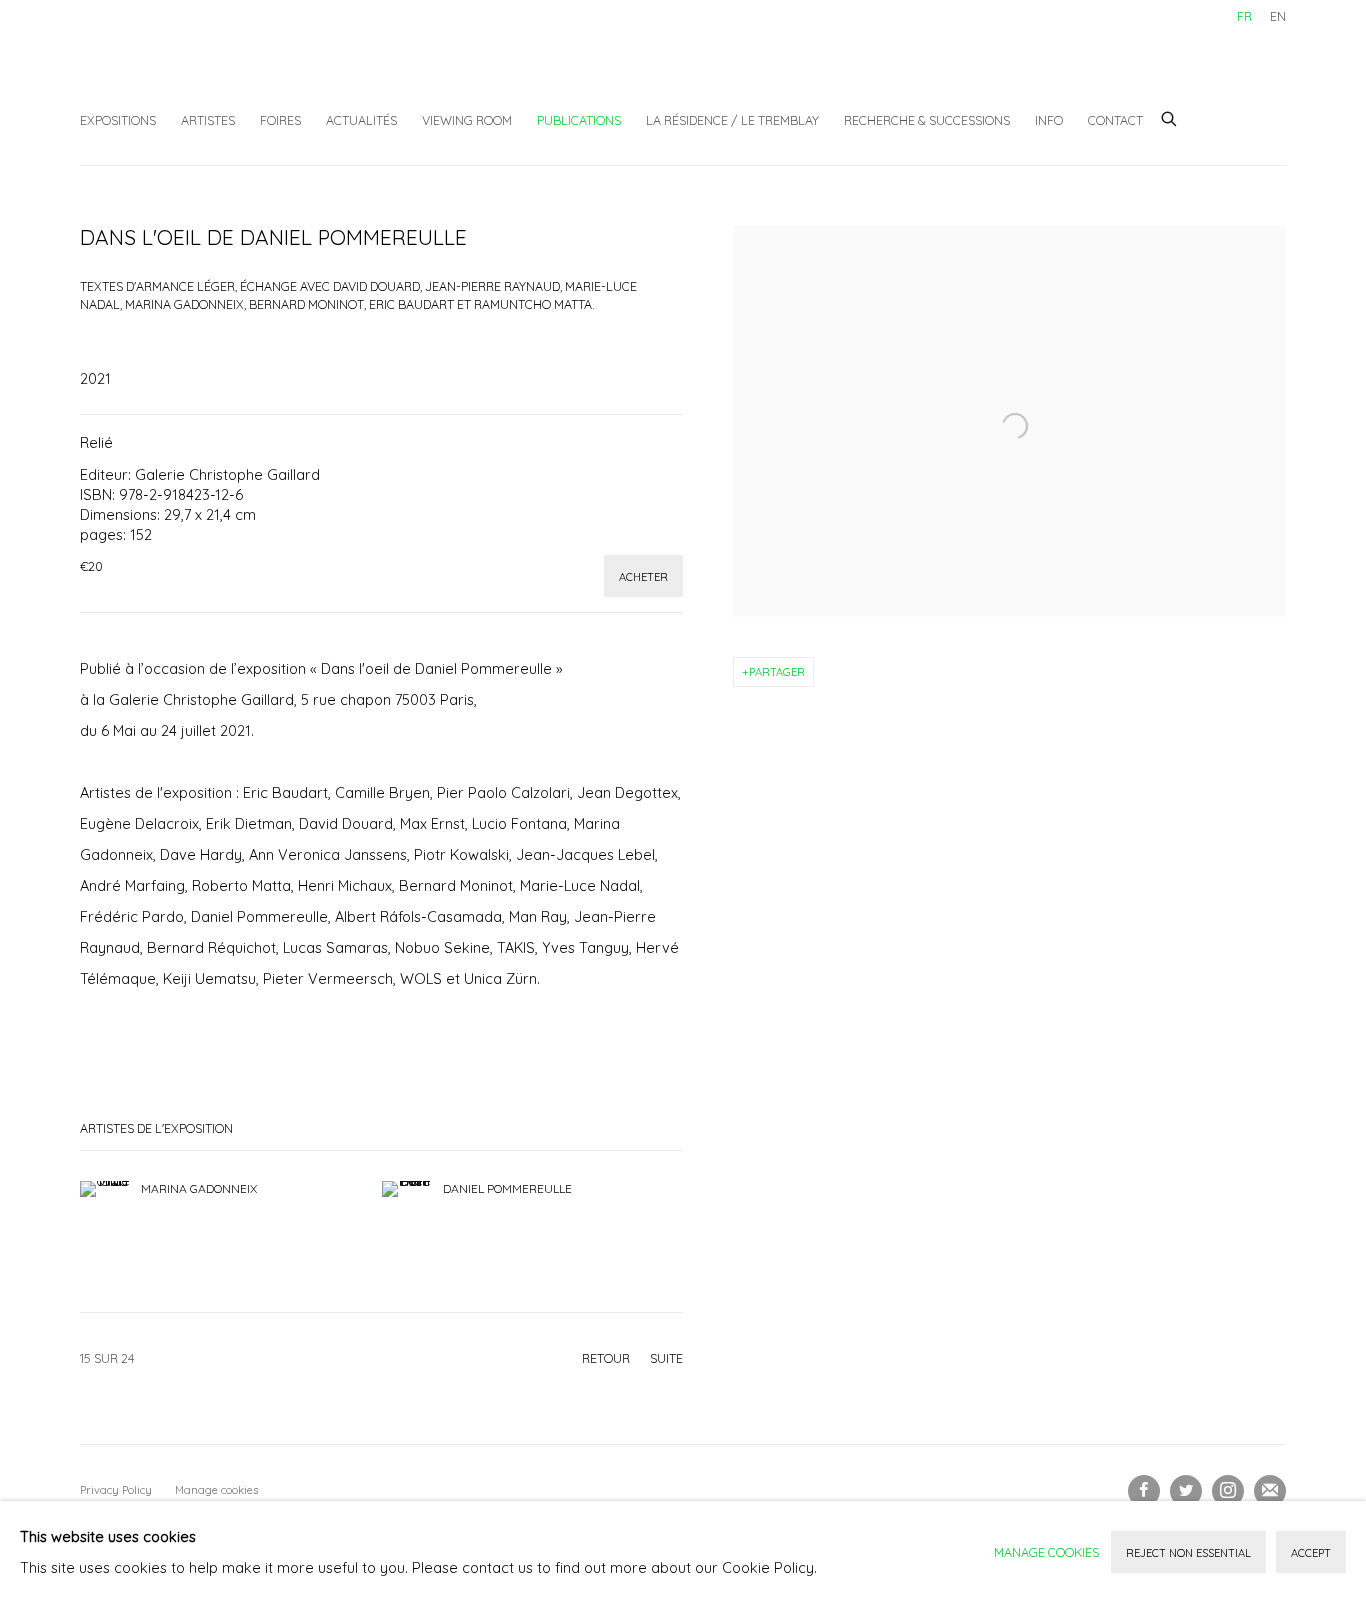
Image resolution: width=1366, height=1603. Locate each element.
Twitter (1186, 1491)
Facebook (1144, 1491)
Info (1049, 120)
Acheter (643, 577)
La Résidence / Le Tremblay (732, 120)
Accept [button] (1311, 1553)
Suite (666, 1358)
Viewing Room (467, 120)
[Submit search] (1170, 116)
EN (1278, 16)
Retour (606, 1358)
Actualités (361, 120)
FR (1244, 16)
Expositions (118, 120)
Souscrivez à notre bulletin (1270, 1491)
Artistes (208, 120)
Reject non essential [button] (1188, 1553)
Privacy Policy (116, 1490)
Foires (280, 120)
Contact (1115, 120)
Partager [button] (777, 672)
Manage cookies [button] (216, 1490)
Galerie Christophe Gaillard (230, 65)
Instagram (1228, 1491)
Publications (579, 120)
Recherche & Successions (927, 120)
